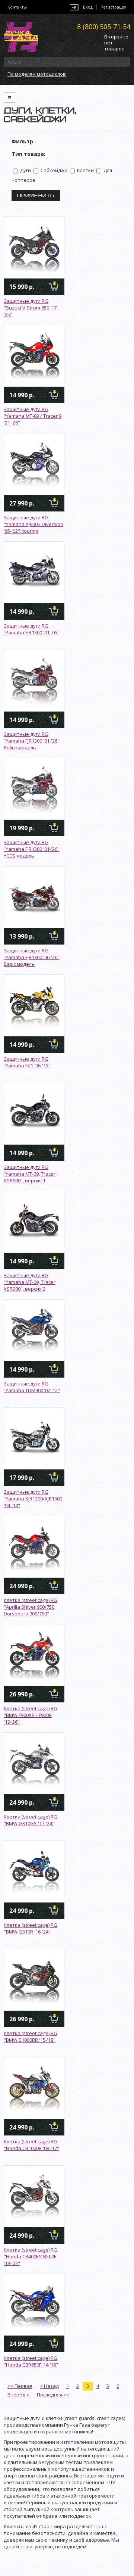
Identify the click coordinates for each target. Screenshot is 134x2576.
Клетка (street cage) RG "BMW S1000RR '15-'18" (31, 2037)
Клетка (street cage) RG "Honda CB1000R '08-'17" (31, 2145)
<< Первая (20, 2386)
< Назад (49, 2386)
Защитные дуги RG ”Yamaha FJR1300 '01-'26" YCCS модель (32, 849)
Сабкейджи (53, 170)
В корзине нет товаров (116, 43)
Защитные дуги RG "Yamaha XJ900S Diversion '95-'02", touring (33, 524)
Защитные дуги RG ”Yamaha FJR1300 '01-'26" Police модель (32, 741)
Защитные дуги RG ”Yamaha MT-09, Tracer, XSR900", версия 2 (30, 1282)
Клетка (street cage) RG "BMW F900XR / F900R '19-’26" (31, 1715)
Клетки (85, 170)
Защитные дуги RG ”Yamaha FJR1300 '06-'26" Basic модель (32, 957)
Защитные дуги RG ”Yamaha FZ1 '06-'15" (27, 1062)
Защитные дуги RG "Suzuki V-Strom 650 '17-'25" (31, 308)
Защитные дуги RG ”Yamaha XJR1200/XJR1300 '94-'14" (33, 1499)
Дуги (25, 170)
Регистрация (114, 7)
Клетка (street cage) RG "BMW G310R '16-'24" (31, 1928)
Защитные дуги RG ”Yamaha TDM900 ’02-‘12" (32, 1387)
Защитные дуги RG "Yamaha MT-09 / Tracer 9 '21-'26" (33, 416)
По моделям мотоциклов (37, 74)
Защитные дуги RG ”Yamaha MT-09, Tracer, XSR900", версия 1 (30, 1174)
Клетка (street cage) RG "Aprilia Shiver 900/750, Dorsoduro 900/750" (31, 1607)
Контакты (17, 7)
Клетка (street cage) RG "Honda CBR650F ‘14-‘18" (31, 2361)
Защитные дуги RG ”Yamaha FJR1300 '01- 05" (32, 629)
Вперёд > (18, 2395)
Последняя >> (53, 2395)
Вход (88, 7)
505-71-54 (104, 27)
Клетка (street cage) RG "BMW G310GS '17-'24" (31, 1820)
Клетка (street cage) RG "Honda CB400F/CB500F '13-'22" (31, 2256)
